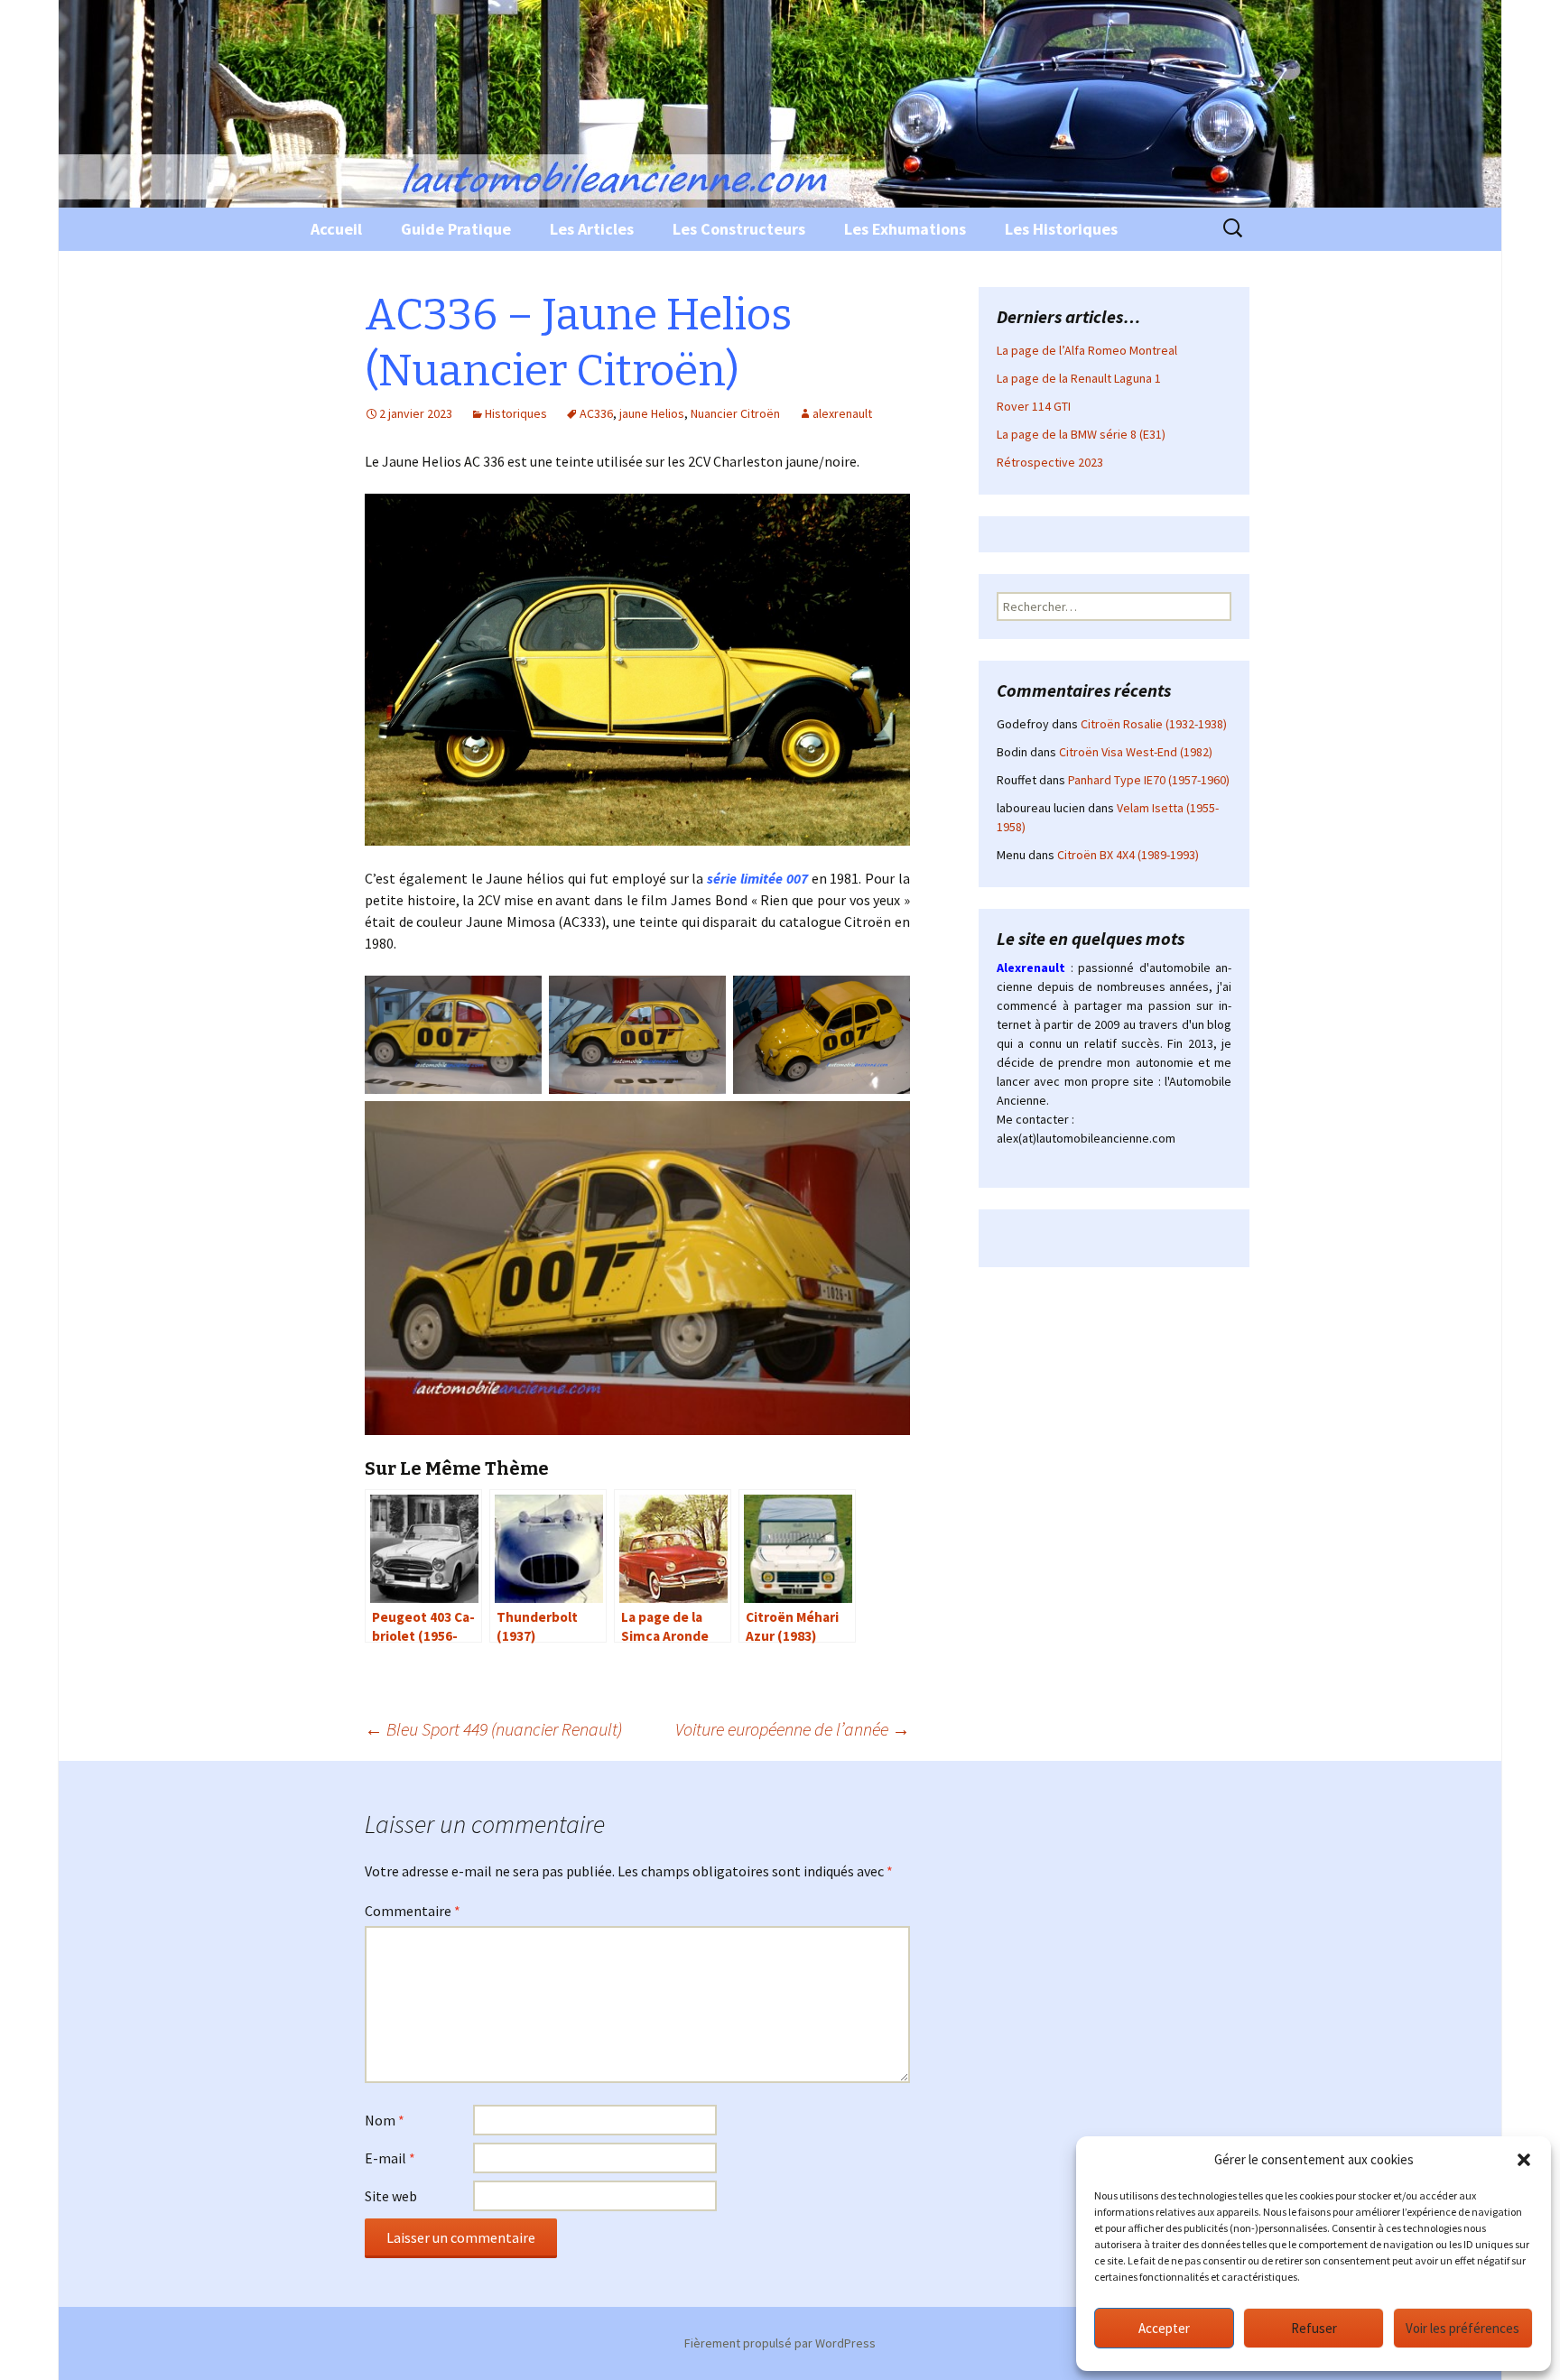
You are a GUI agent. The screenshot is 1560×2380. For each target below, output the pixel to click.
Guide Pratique (456, 229)
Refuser (1314, 2328)
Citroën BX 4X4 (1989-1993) (1128, 855)
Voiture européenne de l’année (793, 1729)
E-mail (390, 2158)
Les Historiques (1061, 229)
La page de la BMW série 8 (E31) (1081, 434)
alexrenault (842, 413)
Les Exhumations (905, 229)
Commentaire (413, 1911)
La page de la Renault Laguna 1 (1079, 378)
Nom (385, 2120)
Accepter (1164, 2328)
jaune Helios (652, 413)
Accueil (336, 229)
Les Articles (592, 229)
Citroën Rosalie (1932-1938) (1154, 724)
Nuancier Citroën (735, 413)
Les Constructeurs (739, 229)
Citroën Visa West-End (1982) (1136, 752)
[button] (1524, 2160)
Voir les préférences (1462, 2328)
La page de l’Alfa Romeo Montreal (1087, 350)
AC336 (596, 413)
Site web (391, 2196)
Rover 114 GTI (1034, 406)
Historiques (516, 413)
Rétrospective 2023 (1050, 462)
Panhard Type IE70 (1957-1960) (1149, 780)
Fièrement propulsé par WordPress (780, 2343)
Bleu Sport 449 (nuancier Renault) (493, 1729)
